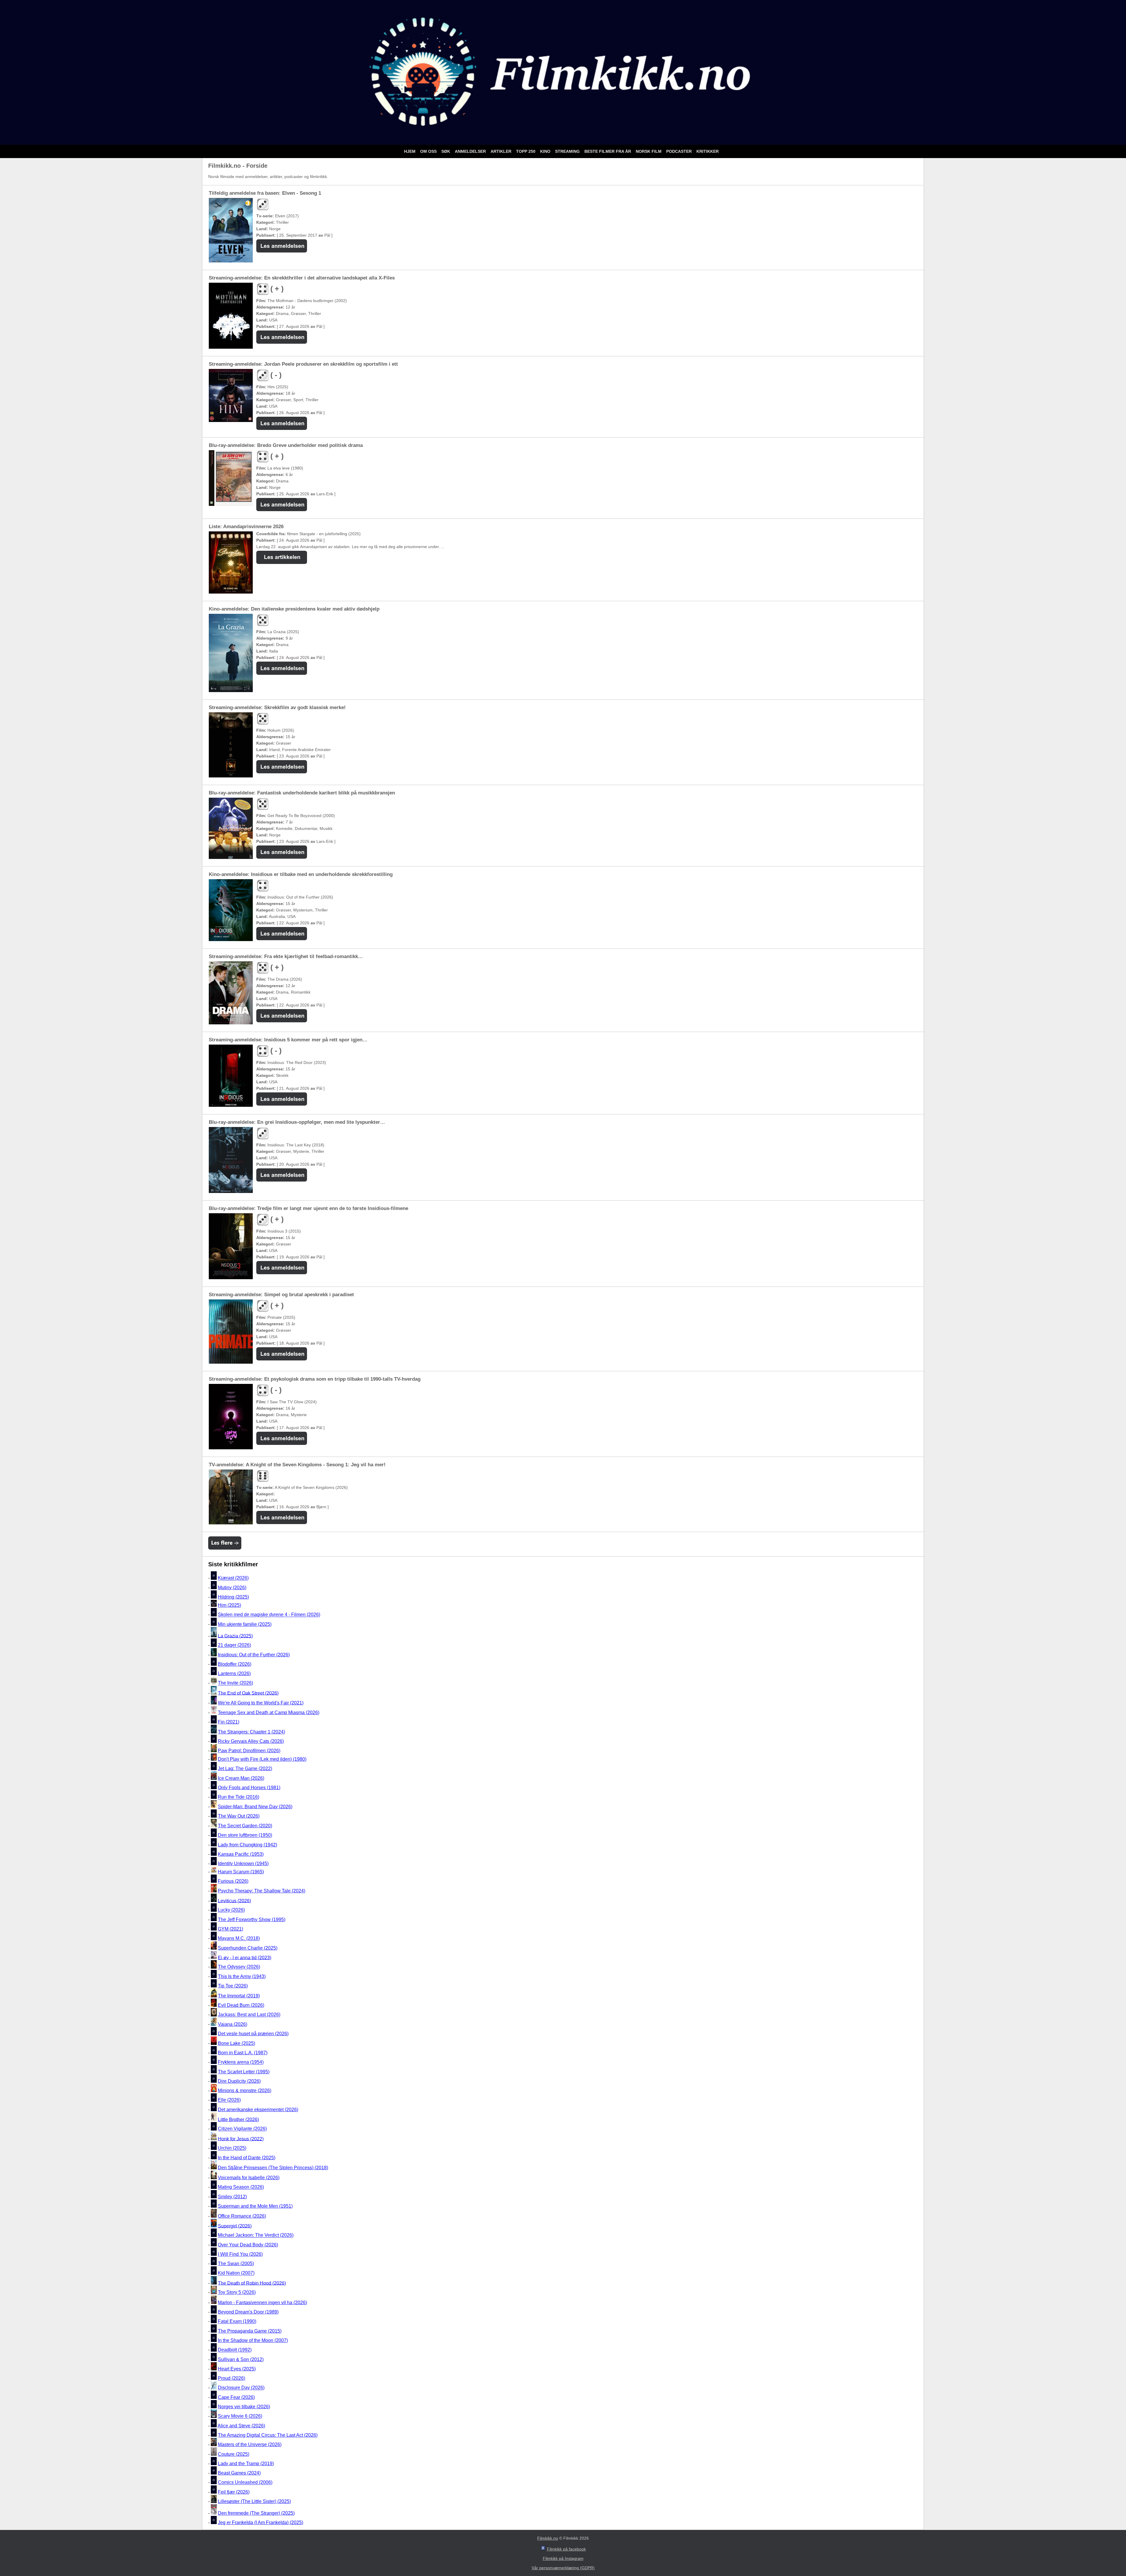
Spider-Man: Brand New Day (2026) (255, 1807)
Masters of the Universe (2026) (250, 2444)
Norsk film (649, 151)
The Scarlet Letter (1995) (244, 2072)
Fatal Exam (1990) (237, 2322)
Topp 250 (526, 151)
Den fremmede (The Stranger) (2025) (256, 2513)
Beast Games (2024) (239, 2473)
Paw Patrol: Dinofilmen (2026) (249, 1751)
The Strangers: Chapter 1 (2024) (251, 1732)
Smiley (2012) (232, 2197)
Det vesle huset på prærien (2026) (253, 2034)
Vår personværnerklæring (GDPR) (563, 2568)
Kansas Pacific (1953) (241, 1854)
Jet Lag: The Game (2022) (245, 1769)
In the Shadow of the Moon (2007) (253, 2340)
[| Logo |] (563, 138)
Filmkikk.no (548, 2538)
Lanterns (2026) (234, 1673)
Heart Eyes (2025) (237, 2369)
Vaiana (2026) (233, 2024)
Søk (446, 151)
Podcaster (680, 151)
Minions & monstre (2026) (245, 2091)
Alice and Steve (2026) (241, 2426)
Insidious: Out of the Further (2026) (254, 1655)
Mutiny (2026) (232, 1588)
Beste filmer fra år (608, 151)
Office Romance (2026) (242, 2216)
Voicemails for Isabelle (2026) (249, 2178)
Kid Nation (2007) (236, 2273)
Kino (546, 151)
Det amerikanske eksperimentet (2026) (258, 2110)
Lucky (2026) (231, 1910)
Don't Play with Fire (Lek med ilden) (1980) (262, 1759)
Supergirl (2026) (235, 2226)
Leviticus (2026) (234, 1900)
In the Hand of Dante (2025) (247, 2158)
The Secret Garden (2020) (245, 1826)
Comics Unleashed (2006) (245, 2483)
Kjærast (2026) (233, 1578)
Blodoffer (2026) (235, 1664)
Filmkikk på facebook (566, 2549)
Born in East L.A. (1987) (243, 2053)
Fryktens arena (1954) (241, 2062)
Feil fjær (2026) (234, 2492)
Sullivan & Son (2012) (241, 2359)
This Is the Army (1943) (242, 1976)
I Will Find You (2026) (240, 2254)
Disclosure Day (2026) (241, 2388)
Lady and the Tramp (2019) (246, 2464)
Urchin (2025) (232, 2148)
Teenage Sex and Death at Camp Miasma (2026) (269, 1712)
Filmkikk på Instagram (563, 2558)
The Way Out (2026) (239, 1816)
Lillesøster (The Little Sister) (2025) (254, 2501)
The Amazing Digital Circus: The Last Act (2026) (268, 2435)
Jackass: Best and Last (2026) (249, 2015)
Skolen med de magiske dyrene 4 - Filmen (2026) (269, 1615)
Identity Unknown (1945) (243, 1864)
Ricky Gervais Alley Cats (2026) (251, 1741)
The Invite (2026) (235, 1683)
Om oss (429, 151)
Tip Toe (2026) (233, 1986)
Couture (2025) (234, 2454)
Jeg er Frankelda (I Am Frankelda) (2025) (261, 2522)
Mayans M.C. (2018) (239, 1939)
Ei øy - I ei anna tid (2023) (245, 1957)
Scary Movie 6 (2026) (240, 2416)
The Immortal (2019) (239, 1996)
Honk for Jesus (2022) (241, 2139)
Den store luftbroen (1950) (245, 1835)
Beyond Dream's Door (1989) (248, 2312)
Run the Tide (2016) (239, 1797)
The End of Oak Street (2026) (248, 1693)
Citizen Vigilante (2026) (242, 2129)
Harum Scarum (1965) (241, 1872)
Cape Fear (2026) (236, 2397)
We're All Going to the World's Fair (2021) (261, 1703)
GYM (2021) (230, 1929)
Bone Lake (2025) (236, 2043)
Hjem (410, 151)
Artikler (502, 151)
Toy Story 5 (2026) (237, 2293)
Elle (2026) (229, 2100)
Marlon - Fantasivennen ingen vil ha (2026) (262, 2303)
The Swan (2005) (236, 2264)
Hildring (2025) (233, 1597)
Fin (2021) (229, 1722)
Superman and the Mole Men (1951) (255, 2206)
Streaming (568, 151)
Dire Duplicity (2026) (239, 2081)
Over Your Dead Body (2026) (248, 2245)
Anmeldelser (471, 151)
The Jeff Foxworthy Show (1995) (252, 1920)
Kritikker (708, 151)
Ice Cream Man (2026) (241, 1778)
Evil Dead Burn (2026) (241, 2005)
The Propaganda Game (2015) (250, 2331)
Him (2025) (229, 1605)
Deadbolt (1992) (235, 2350)
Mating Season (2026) (241, 2187)
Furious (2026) (233, 1881)
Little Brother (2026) (238, 2119)
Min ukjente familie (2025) (245, 1624)
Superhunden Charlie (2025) (248, 1948)
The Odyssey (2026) (239, 1967)
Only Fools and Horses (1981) (249, 1788)
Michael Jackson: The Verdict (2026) (256, 2235)
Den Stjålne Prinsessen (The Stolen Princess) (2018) (273, 2168)
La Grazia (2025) (235, 1636)
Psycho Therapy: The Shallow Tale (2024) (262, 1891)
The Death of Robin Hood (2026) (252, 2283)
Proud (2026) (232, 2378)
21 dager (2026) (234, 1645)
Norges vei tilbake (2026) (244, 2407)
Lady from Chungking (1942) (247, 1845)
